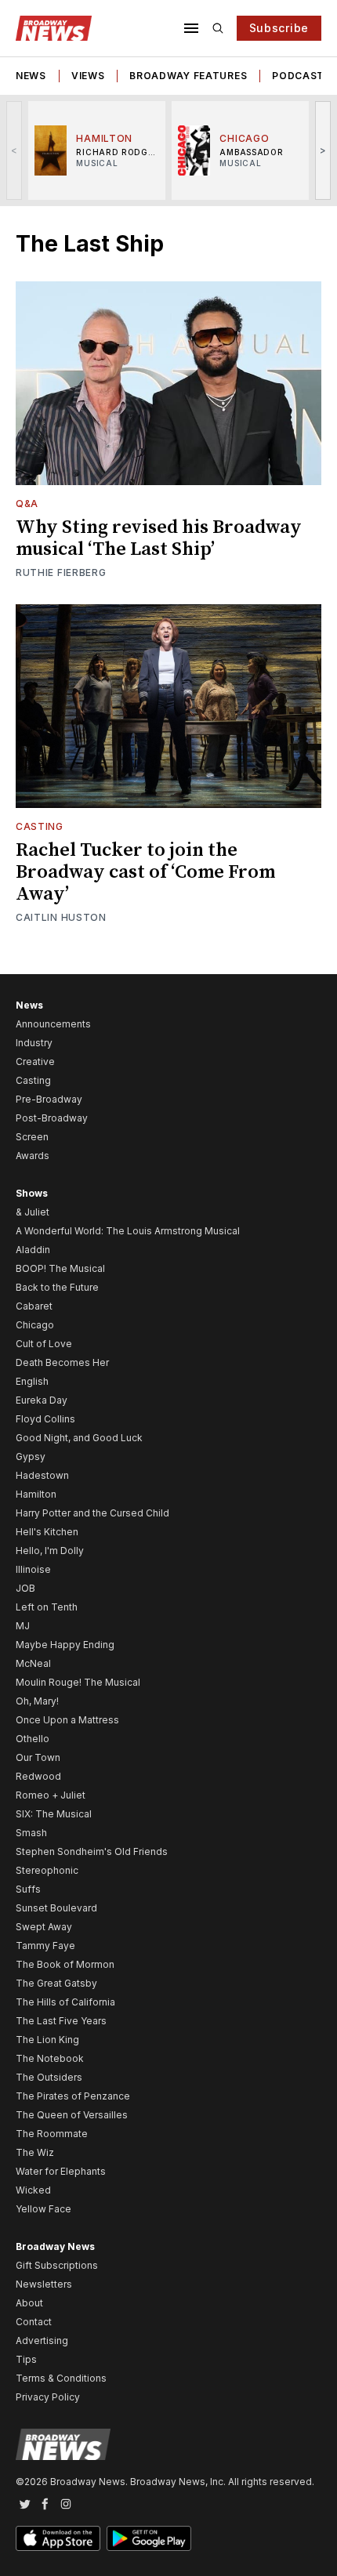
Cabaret (34, 1306)
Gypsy (31, 1456)
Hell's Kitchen (47, 1532)
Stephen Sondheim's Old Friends (92, 1851)
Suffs (28, 1889)
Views (88, 76)
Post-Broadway (52, 1118)
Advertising (42, 2341)
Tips (26, 2359)
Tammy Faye (45, 1946)
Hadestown (42, 1475)
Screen (32, 1137)
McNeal (33, 1663)
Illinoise (33, 1569)
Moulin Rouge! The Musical (78, 1682)
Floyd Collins (45, 1419)
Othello (33, 1739)
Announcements (53, 1024)
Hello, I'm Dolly (50, 1551)
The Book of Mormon (65, 1964)
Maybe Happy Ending (65, 1645)
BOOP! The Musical (60, 1268)
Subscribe (279, 28)
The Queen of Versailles (72, 2115)
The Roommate (52, 2134)
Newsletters (44, 2284)
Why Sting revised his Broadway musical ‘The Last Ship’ (159, 538)
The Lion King (47, 2040)
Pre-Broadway (49, 1099)
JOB (25, 1588)
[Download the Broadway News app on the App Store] (58, 2538)
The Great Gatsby (56, 1983)
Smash (31, 1833)
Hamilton (36, 1494)
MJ (23, 1626)
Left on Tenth (47, 1607)
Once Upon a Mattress (67, 1720)
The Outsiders (49, 2077)
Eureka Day (42, 1400)
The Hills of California (65, 2002)
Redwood (38, 1776)
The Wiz (35, 2152)
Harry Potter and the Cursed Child (92, 1513)
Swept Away (44, 1927)
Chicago (35, 1325)
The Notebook (50, 2058)
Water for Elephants (61, 2171)
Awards (33, 1156)
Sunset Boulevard (56, 1908)
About (29, 2303)
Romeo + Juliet (51, 1795)
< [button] (14, 150)
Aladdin (33, 1250)
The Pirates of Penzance (73, 2096)
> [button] (323, 150)
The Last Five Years (61, 2021)
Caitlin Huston (61, 917)
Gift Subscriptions (57, 2265)
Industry (34, 1043)
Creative (35, 1062)
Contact (34, 2322)
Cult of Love (44, 1344)
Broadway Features (188, 76)
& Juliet (33, 1212)
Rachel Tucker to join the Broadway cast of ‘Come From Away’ (145, 872)
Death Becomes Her (62, 1362)
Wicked (33, 2190)
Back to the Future (57, 1287)
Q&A (27, 504)
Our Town (38, 1757)
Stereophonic (47, 1870)
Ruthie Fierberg (61, 572)
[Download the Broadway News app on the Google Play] (149, 2538)
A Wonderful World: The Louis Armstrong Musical (128, 1231)
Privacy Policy (48, 2397)
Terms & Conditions (61, 2378)
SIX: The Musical (54, 1814)
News (31, 76)
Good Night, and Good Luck (79, 1438)
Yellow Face (43, 2209)
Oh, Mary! (37, 1701)
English (32, 1381)
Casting (40, 826)
